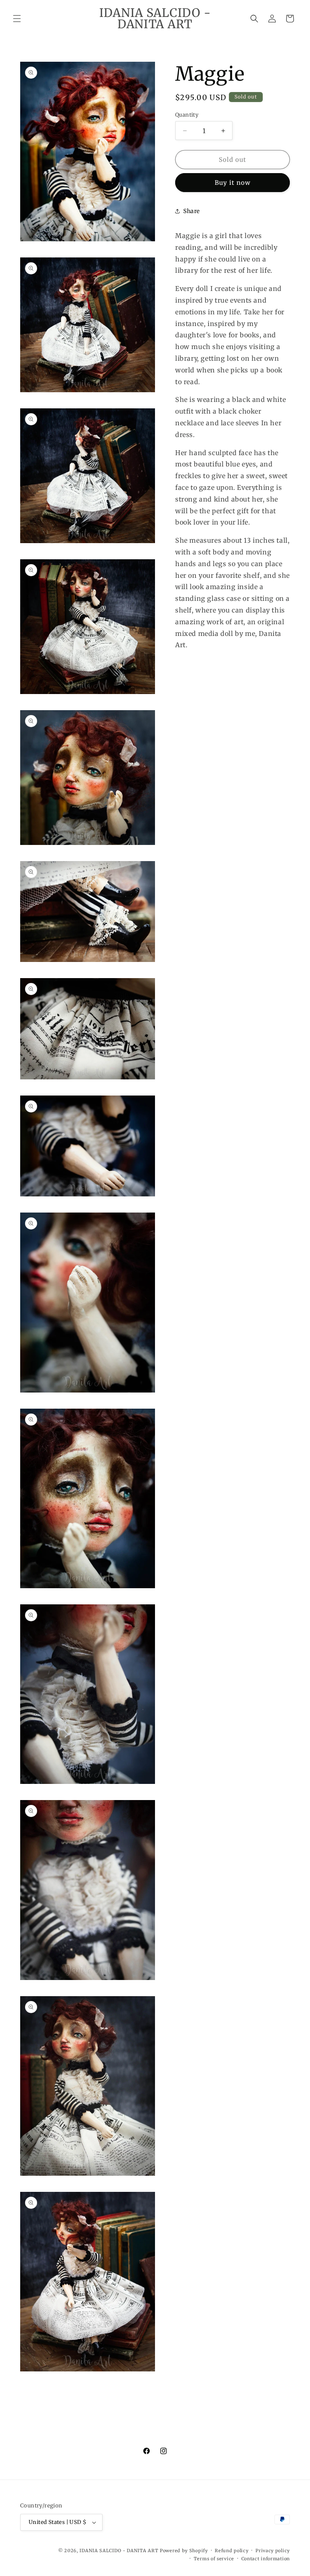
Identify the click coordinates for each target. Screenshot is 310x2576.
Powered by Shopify (184, 2551)
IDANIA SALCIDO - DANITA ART (119, 2551)
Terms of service (214, 2559)
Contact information (266, 2559)
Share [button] (192, 211)
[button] (17, 19)
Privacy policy (273, 2551)
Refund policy (231, 2551)
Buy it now (233, 183)
